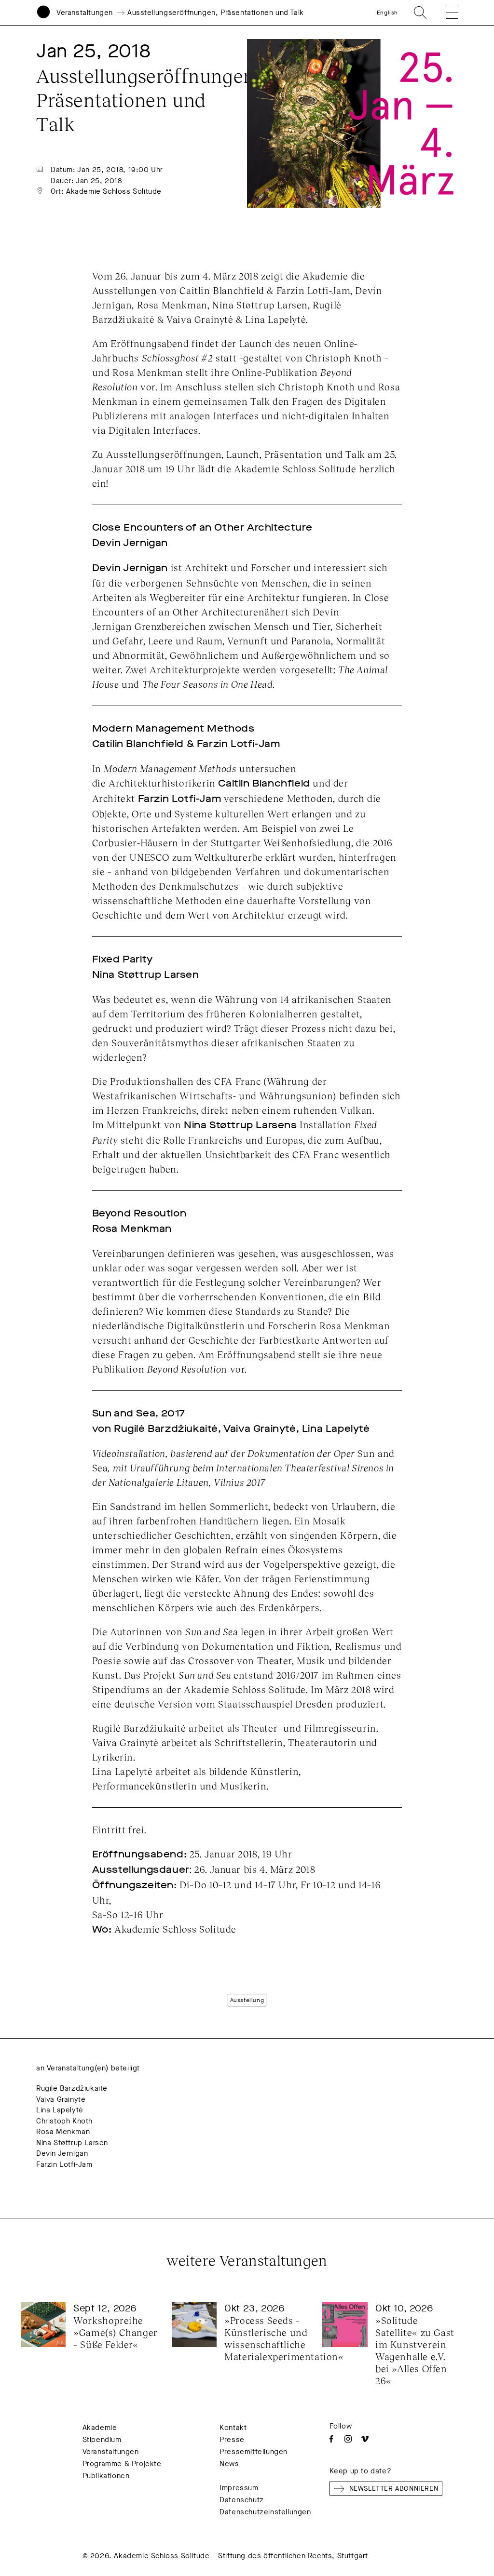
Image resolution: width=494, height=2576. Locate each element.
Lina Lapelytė (60, 2110)
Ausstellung (247, 2000)
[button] (445, 13)
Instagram (348, 2439)
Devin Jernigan (62, 2153)
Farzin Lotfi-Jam (64, 2164)
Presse (232, 2440)
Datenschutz (242, 2500)
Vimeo (365, 2439)
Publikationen (106, 2476)
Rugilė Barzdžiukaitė (72, 2088)
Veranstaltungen (85, 13)
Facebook (331, 2439)
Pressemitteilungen (254, 2452)
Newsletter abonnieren (394, 2489)
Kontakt (233, 2428)
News (229, 2464)
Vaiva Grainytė (61, 2099)
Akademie (100, 2428)
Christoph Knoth (64, 2121)
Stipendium (102, 2440)
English (387, 13)
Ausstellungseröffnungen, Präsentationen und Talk (216, 13)
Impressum (239, 2488)
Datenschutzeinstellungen (265, 2512)
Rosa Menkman (63, 2132)
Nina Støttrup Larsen (72, 2143)
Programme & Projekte (122, 2464)
